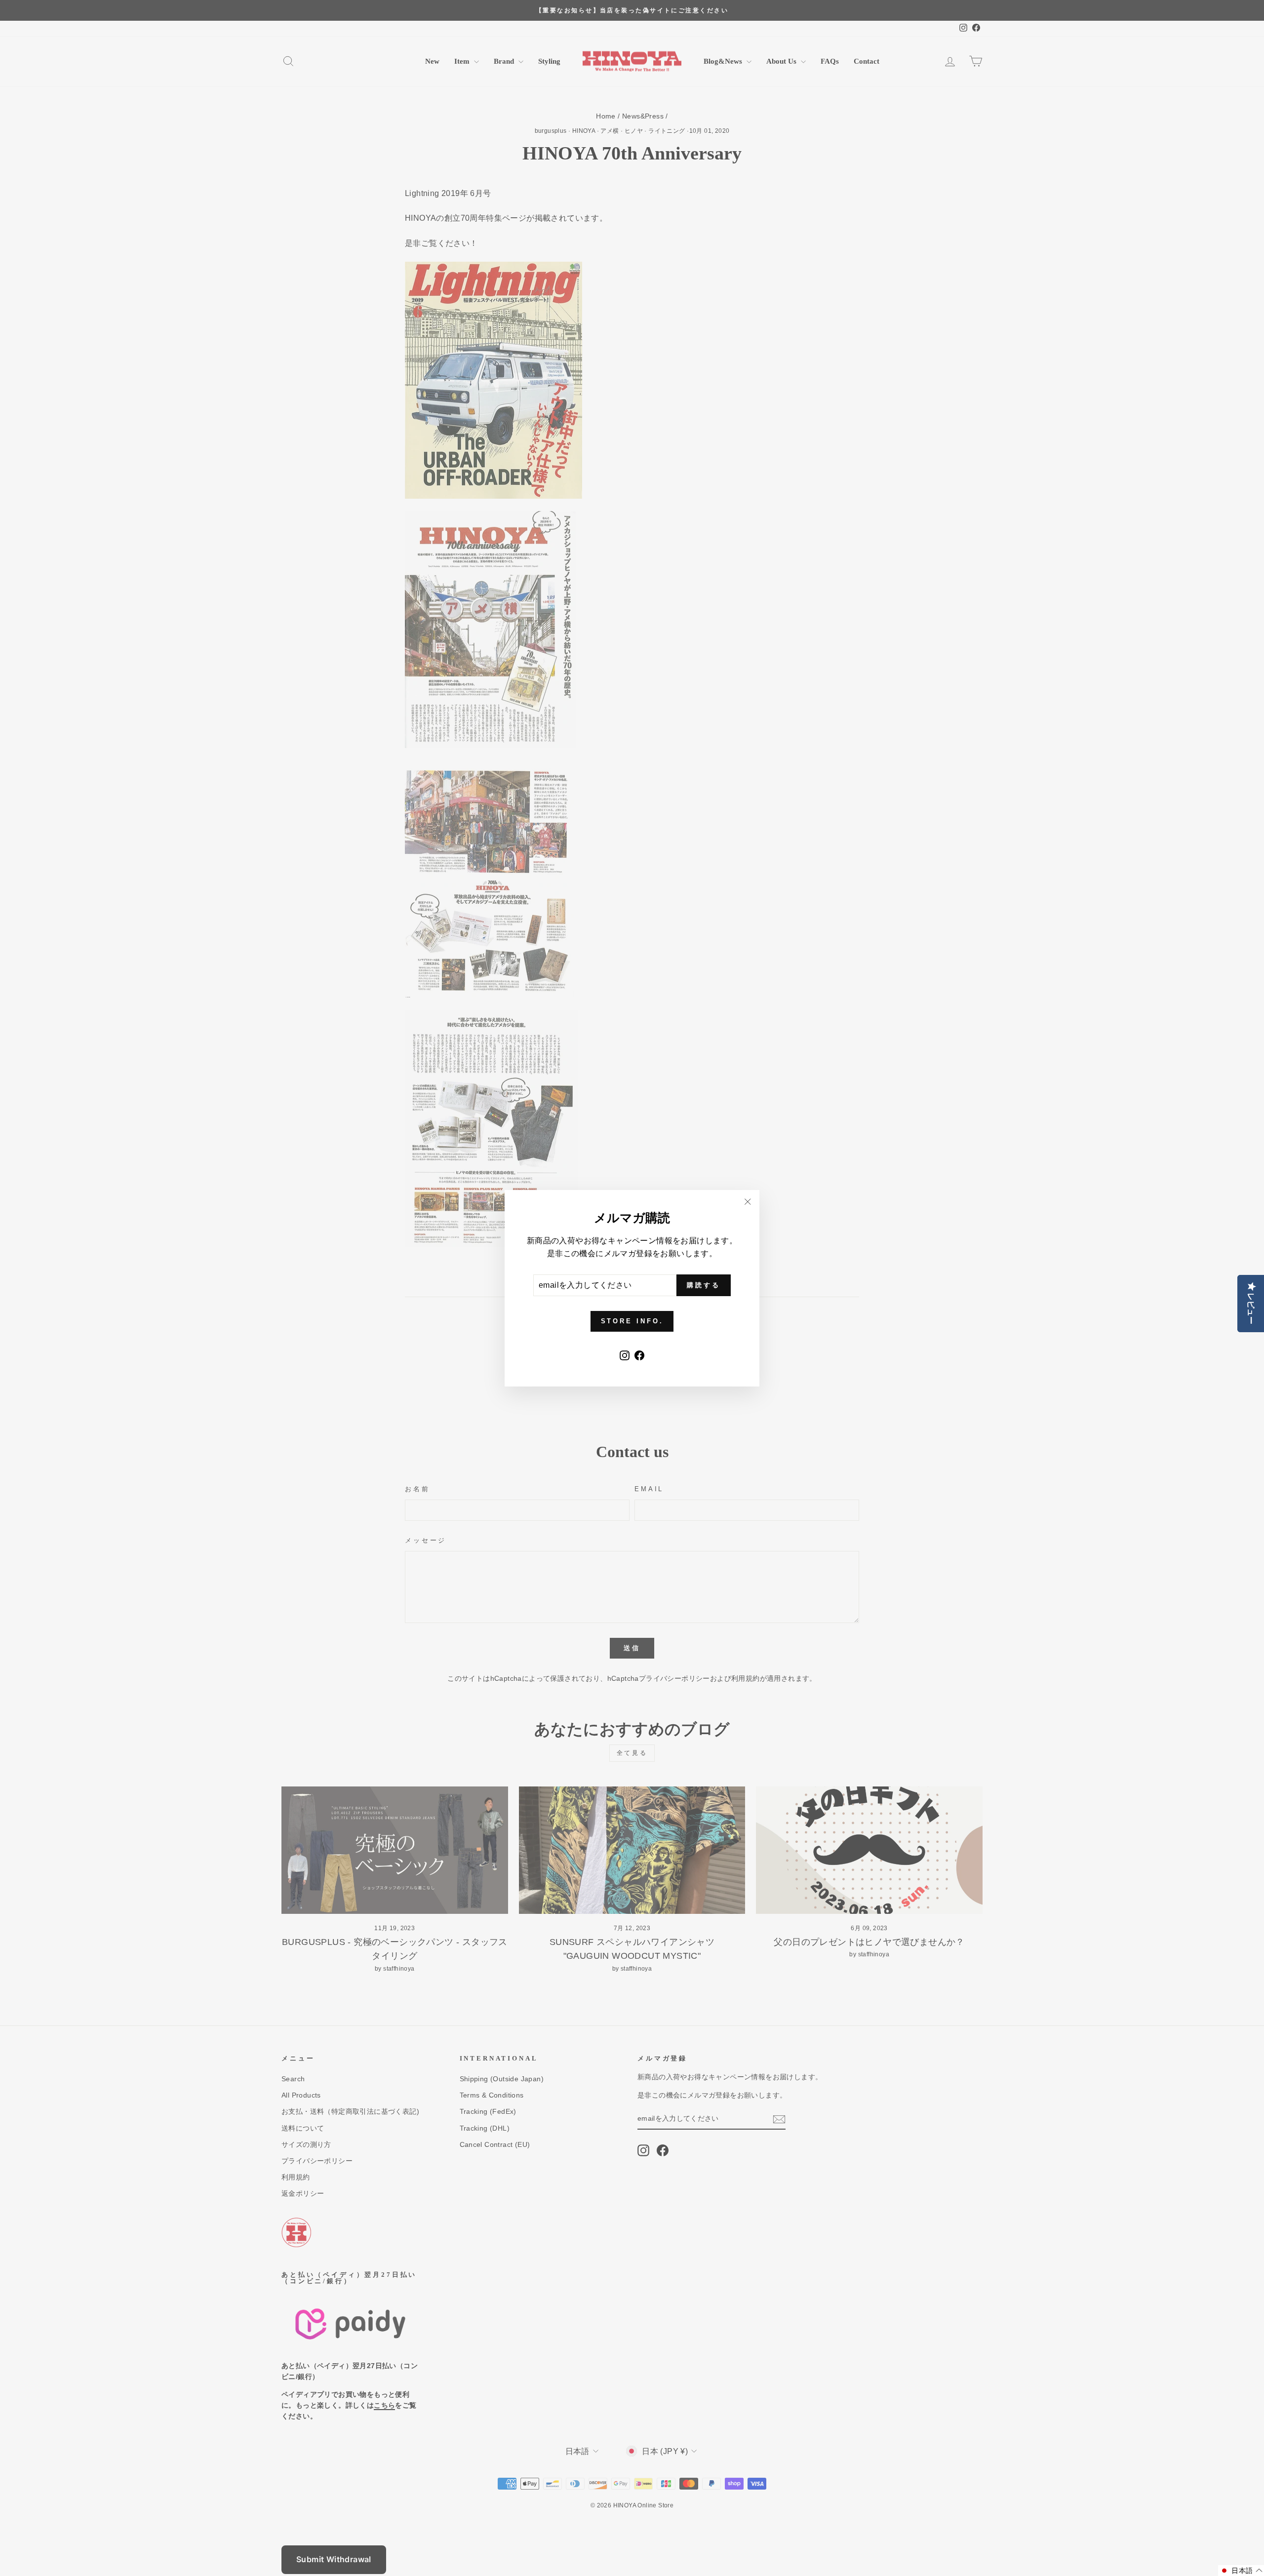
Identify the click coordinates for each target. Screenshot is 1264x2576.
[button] (1241, 2571)
